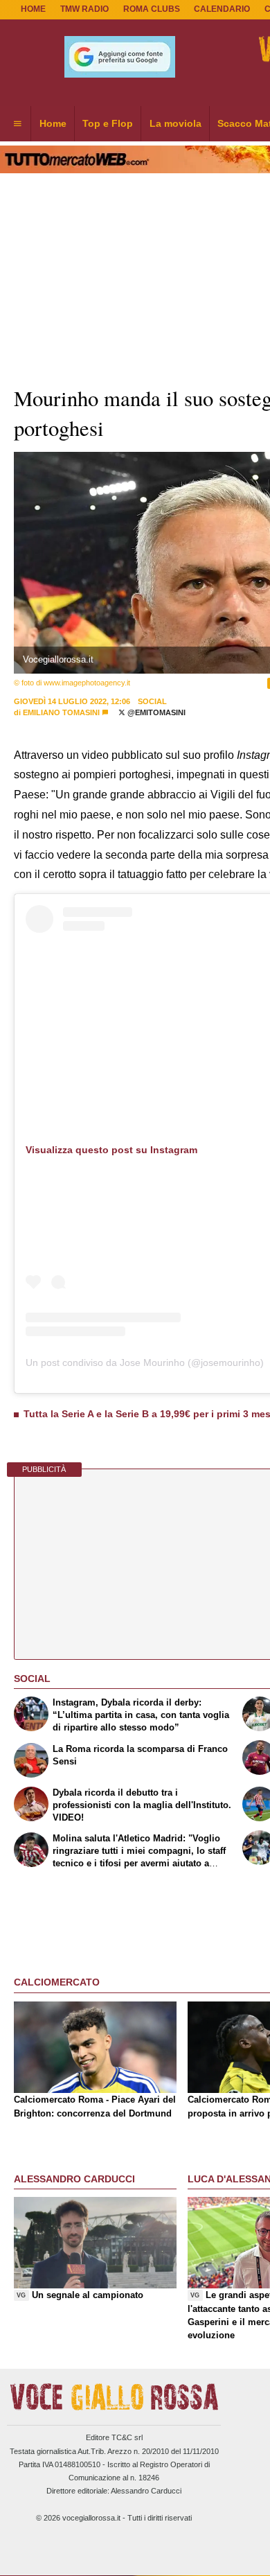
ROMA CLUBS (152, 9)
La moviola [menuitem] (175, 123)
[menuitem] (17, 124)
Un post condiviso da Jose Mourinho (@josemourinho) (145, 1363)
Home (33, 9)
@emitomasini (155, 712)
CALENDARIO (222, 9)
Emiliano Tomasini (61, 712)
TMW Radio (84, 9)
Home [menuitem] (53, 123)
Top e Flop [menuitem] (108, 123)
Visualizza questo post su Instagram (111, 1150)
